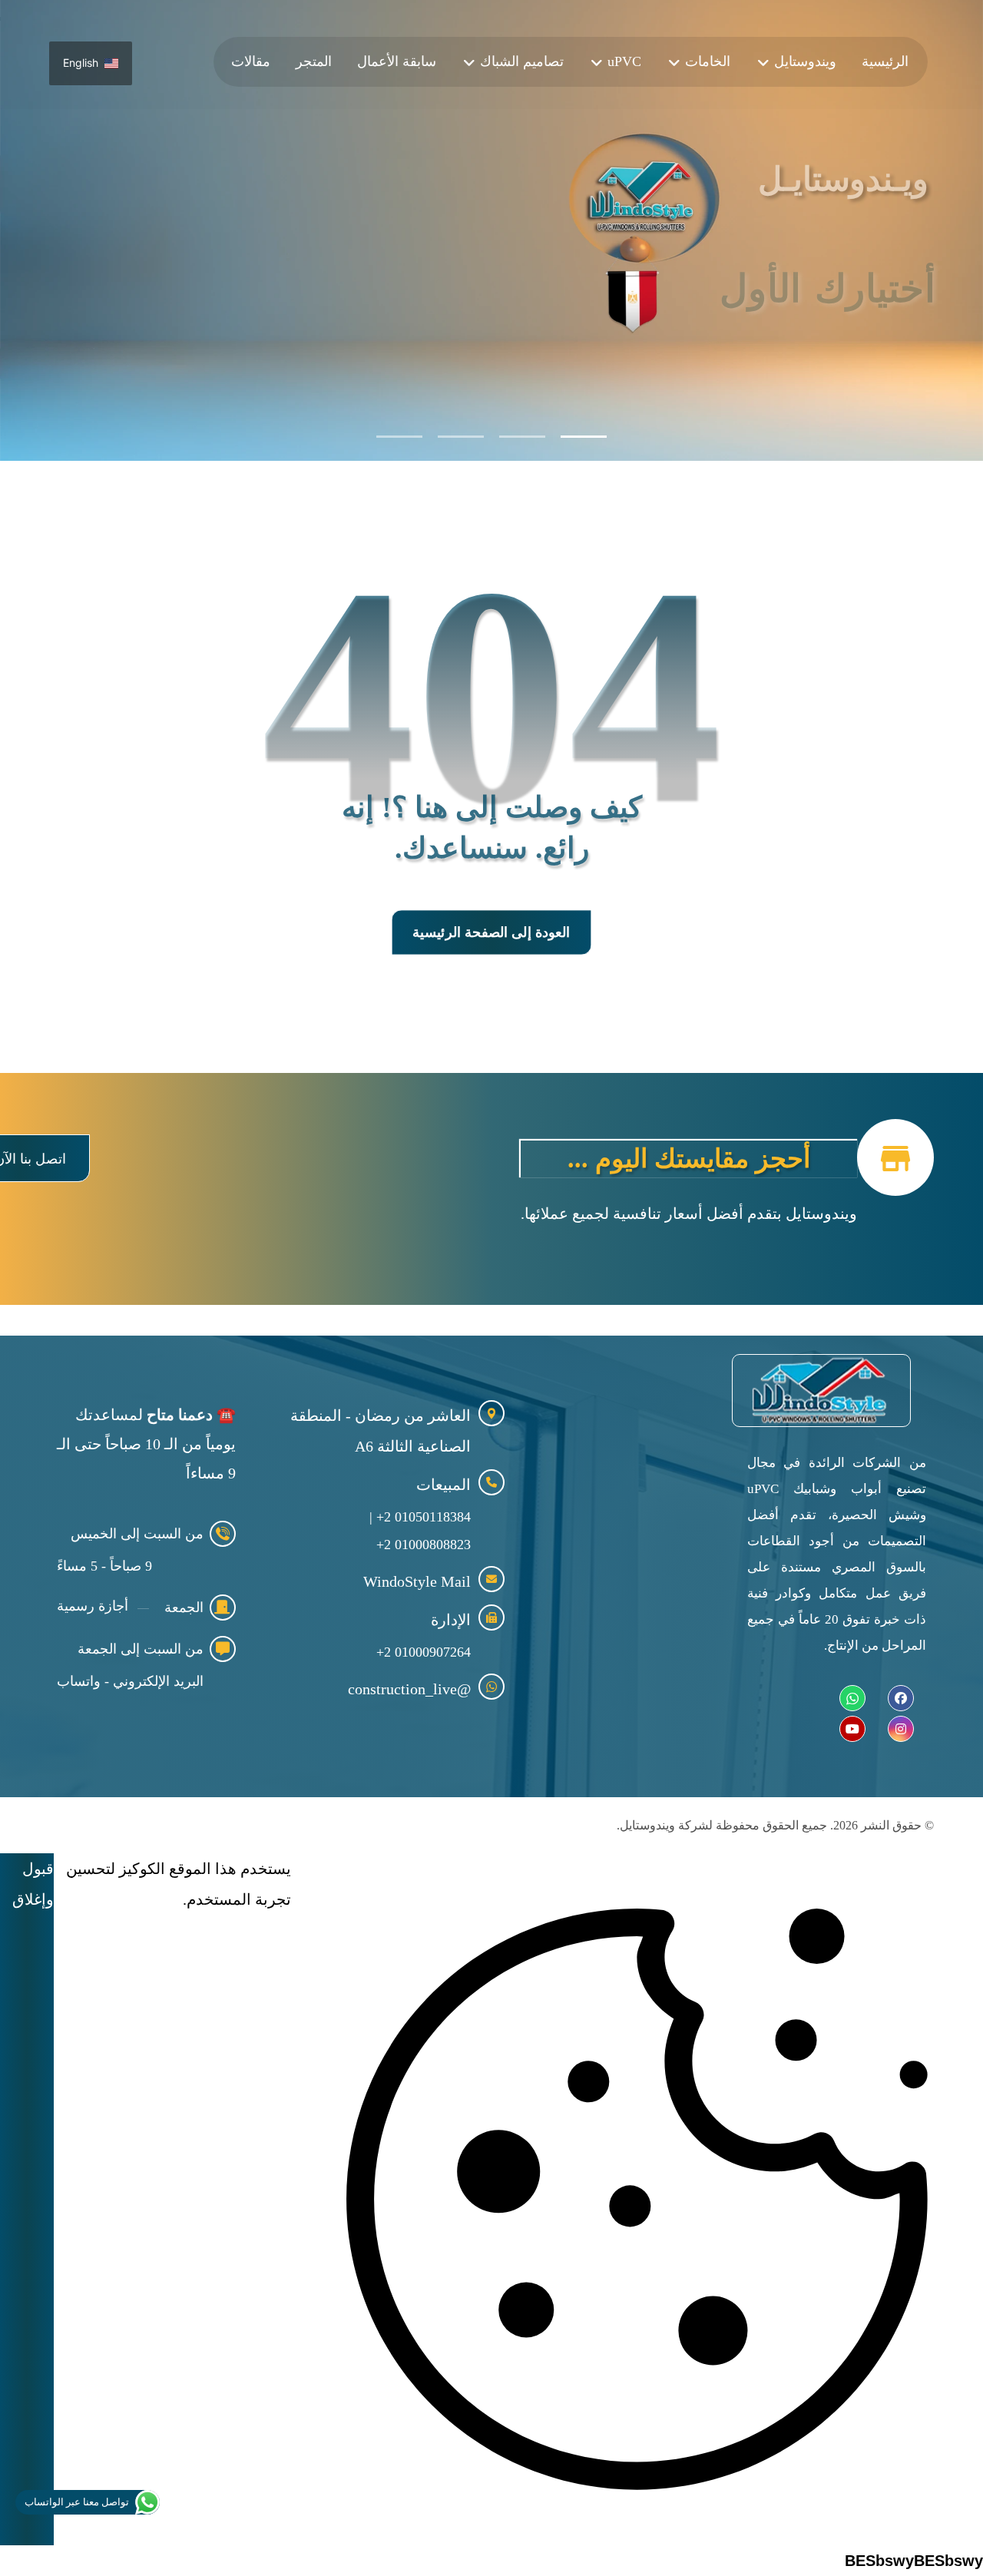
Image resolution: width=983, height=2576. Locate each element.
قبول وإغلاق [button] (33, 1884)
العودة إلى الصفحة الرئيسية (491, 932)
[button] (901, 1698)
